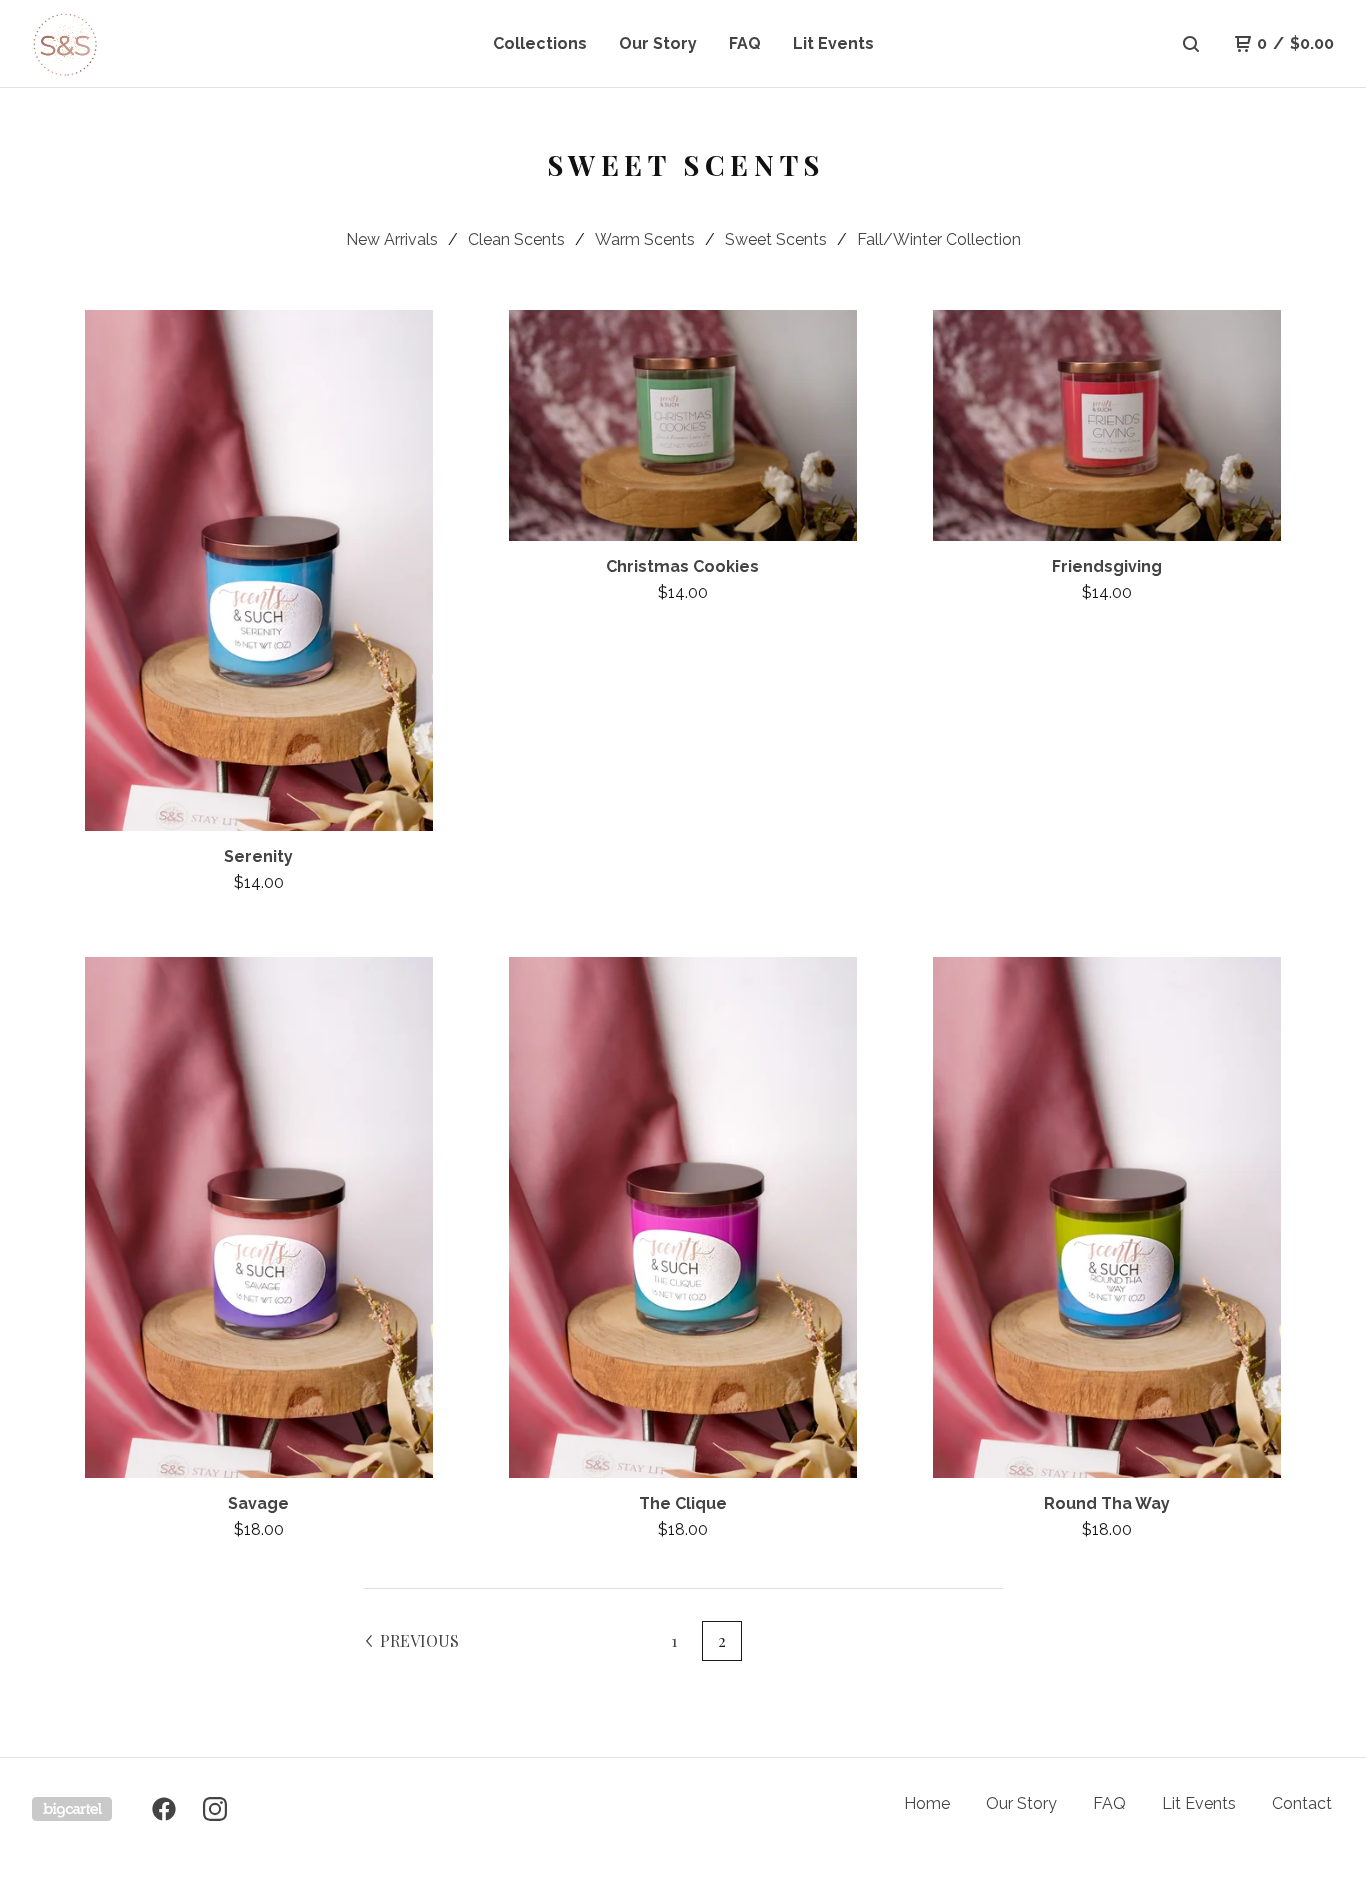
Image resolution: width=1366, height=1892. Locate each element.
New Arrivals (392, 239)
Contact (1302, 1803)
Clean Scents (516, 239)
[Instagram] (215, 1809)
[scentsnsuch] (136, 44)
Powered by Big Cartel (72, 1809)
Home (927, 1803)
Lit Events (833, 43)
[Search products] (1191, 44)
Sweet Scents (776, 239)
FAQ (745, 43)
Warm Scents (645, 239)
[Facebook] (164, 1809)
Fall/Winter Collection (939, 239)
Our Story (658, 43)
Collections (540, 43)
